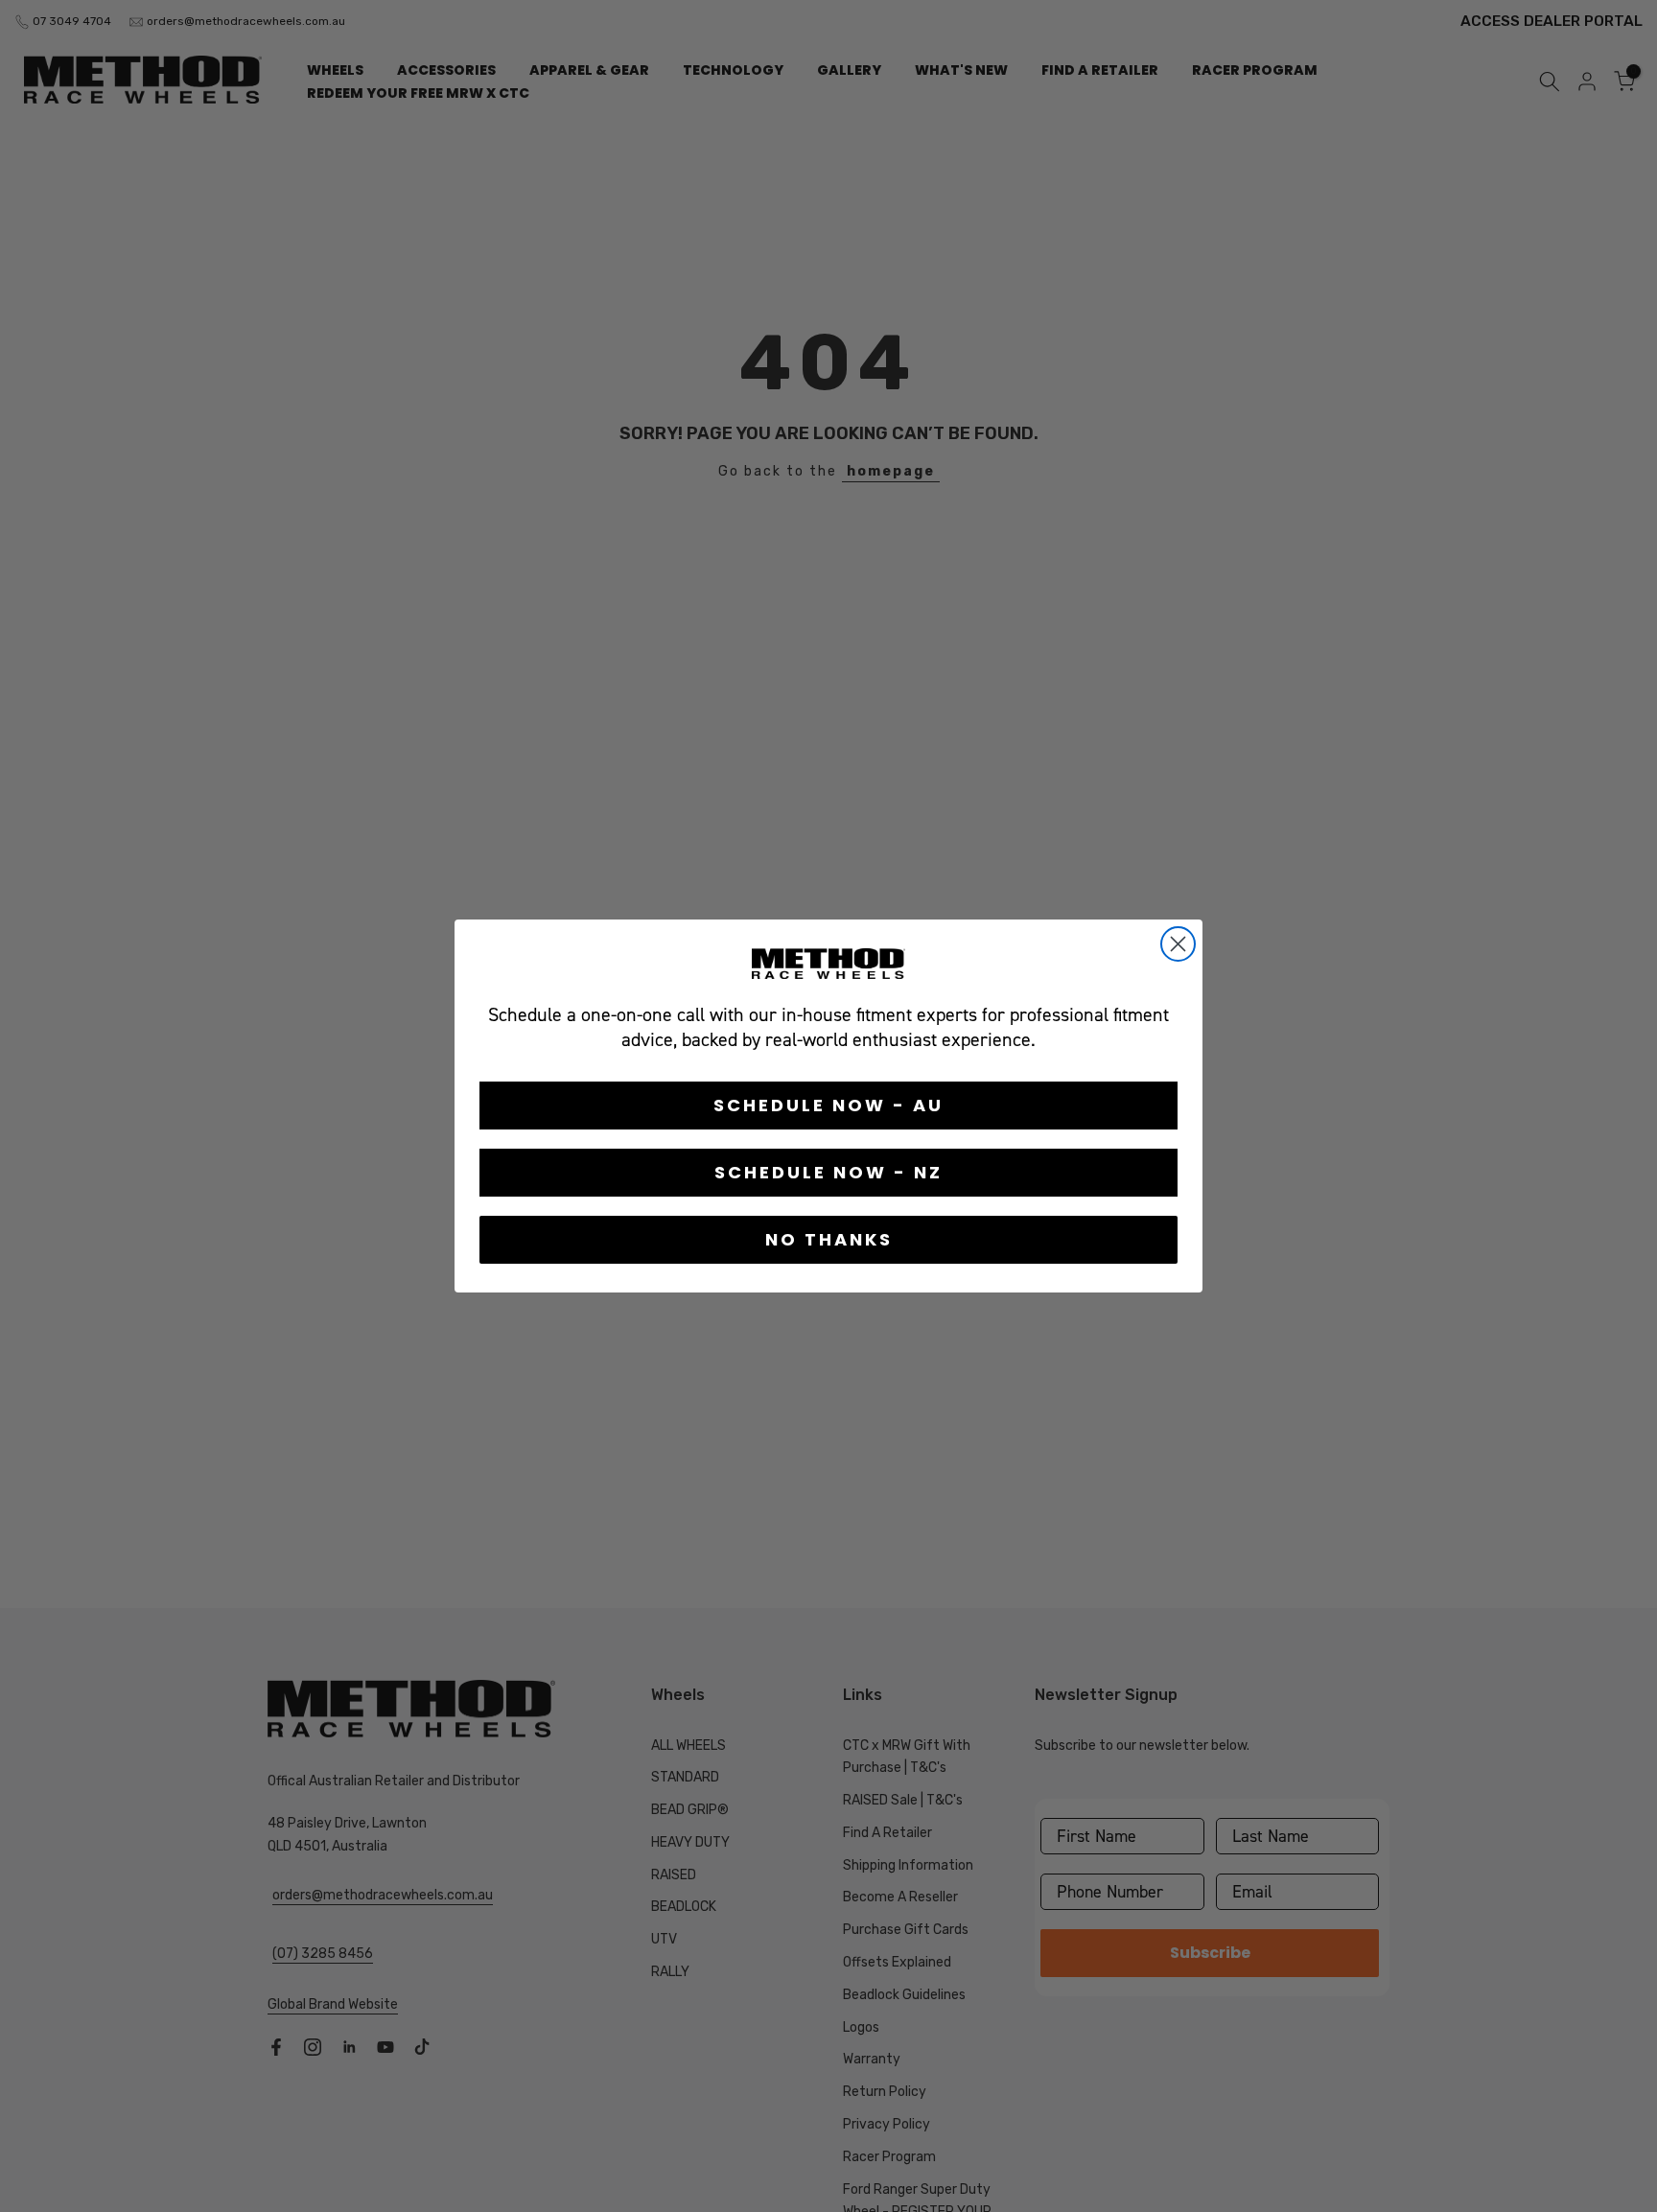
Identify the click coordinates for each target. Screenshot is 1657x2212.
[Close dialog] (1178, 944)
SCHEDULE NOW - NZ (828, 1172)
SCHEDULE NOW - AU (828, 1105)
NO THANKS (829, 1239)
